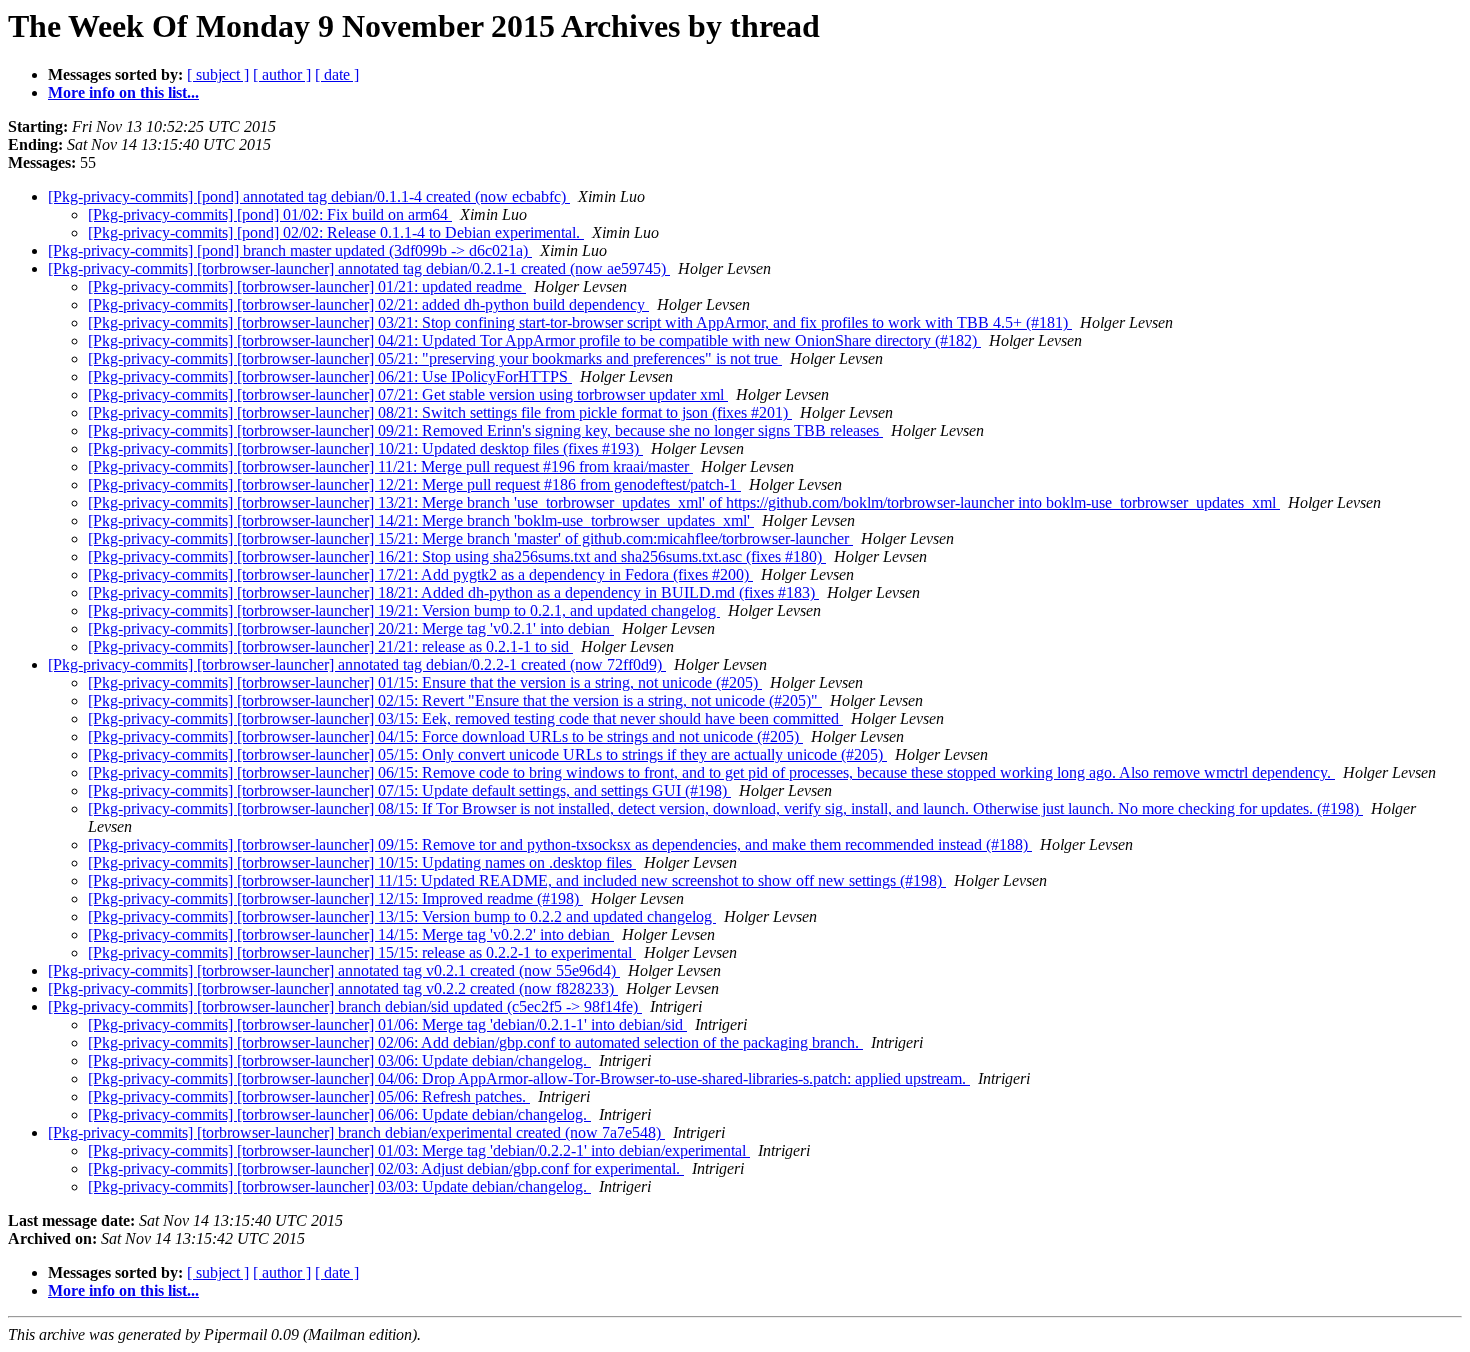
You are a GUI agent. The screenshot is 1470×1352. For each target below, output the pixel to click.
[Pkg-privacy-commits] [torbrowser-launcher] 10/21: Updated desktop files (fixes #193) (365, 448)
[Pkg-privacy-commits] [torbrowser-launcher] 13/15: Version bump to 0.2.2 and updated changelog (402, 916)
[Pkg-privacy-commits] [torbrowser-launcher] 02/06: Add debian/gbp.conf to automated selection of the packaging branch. (475, 1042)
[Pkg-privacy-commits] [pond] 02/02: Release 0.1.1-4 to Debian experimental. (336, 232)
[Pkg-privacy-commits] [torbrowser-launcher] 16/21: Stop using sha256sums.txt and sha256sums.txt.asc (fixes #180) (457, 556)
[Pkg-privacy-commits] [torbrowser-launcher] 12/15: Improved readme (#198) (335, 898)
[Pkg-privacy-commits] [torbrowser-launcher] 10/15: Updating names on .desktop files (362, 862)
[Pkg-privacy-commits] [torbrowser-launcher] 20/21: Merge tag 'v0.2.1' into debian (351, 628)
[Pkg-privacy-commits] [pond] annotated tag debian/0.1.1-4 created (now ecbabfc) (309, 196)
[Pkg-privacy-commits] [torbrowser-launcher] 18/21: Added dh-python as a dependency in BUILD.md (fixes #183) (453, 592)
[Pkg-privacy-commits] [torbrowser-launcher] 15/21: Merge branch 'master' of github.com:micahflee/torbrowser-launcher (470, 538)
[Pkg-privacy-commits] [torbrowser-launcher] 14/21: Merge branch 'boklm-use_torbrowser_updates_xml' (421, 520)
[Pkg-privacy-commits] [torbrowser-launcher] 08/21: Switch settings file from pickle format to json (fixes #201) (440, 412)
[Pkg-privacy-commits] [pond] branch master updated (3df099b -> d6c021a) (290, 250)
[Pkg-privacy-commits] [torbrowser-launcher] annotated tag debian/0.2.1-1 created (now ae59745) (359, 268)
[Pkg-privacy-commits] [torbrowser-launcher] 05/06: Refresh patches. (309, 1096)
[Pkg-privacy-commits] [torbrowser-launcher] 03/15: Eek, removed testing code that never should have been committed (465, 718)
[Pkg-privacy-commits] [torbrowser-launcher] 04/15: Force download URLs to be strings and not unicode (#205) (445, 736)
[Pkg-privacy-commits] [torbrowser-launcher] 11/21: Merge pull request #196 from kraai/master (390, 466)
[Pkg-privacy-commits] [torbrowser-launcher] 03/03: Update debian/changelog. (339, 1186)
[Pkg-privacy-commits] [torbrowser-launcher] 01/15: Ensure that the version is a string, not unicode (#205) (425, 682)
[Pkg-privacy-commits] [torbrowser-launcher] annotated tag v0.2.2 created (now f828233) (333, 988)
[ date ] (337, 74)
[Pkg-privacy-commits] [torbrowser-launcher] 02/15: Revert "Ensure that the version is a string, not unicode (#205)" (455, 700)
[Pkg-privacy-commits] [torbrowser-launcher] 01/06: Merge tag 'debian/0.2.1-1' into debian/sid (387, 1024)
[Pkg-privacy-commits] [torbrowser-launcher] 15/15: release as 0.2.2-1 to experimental (362, 952)
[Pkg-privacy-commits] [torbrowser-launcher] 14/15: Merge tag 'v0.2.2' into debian (351, 934)
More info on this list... (123, 92)
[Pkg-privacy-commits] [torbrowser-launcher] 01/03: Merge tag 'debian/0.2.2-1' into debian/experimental (419, 1150)
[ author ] (282, 74)
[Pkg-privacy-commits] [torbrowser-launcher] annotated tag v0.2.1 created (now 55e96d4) (334, 970)
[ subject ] (218, 74)
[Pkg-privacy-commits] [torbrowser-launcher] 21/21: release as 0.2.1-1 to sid (330, 646)
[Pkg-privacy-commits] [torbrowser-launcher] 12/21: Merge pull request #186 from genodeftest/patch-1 (414, 484)
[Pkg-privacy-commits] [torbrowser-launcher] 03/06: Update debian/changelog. (339, 1060)
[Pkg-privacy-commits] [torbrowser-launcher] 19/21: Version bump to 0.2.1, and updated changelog (404, 610)
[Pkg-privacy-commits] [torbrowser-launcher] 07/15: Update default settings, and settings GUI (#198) (409, 790)
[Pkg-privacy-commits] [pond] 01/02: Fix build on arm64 (270, 214)
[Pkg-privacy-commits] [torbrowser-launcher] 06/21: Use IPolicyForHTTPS (330, 376)
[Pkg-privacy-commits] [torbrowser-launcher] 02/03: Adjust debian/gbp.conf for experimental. (386, 1168)
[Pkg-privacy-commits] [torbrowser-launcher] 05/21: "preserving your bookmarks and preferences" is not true (435, 358)
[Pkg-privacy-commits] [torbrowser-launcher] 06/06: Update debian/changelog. (339, 1114)
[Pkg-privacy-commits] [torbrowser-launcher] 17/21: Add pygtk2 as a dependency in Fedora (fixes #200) (420, 574)
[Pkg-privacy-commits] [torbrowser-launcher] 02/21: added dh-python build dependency (368, 304)
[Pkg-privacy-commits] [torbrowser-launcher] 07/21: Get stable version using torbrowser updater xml (408, 394)
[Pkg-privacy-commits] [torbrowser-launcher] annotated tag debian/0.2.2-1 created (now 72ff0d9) (357, 664)
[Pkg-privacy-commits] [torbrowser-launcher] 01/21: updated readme (307, 286)
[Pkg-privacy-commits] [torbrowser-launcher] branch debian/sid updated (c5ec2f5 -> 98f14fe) (345, 1006)
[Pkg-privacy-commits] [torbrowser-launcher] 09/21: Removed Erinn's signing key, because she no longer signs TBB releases (485, 430)
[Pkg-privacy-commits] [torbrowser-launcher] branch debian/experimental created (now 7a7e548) (356, 1132)
